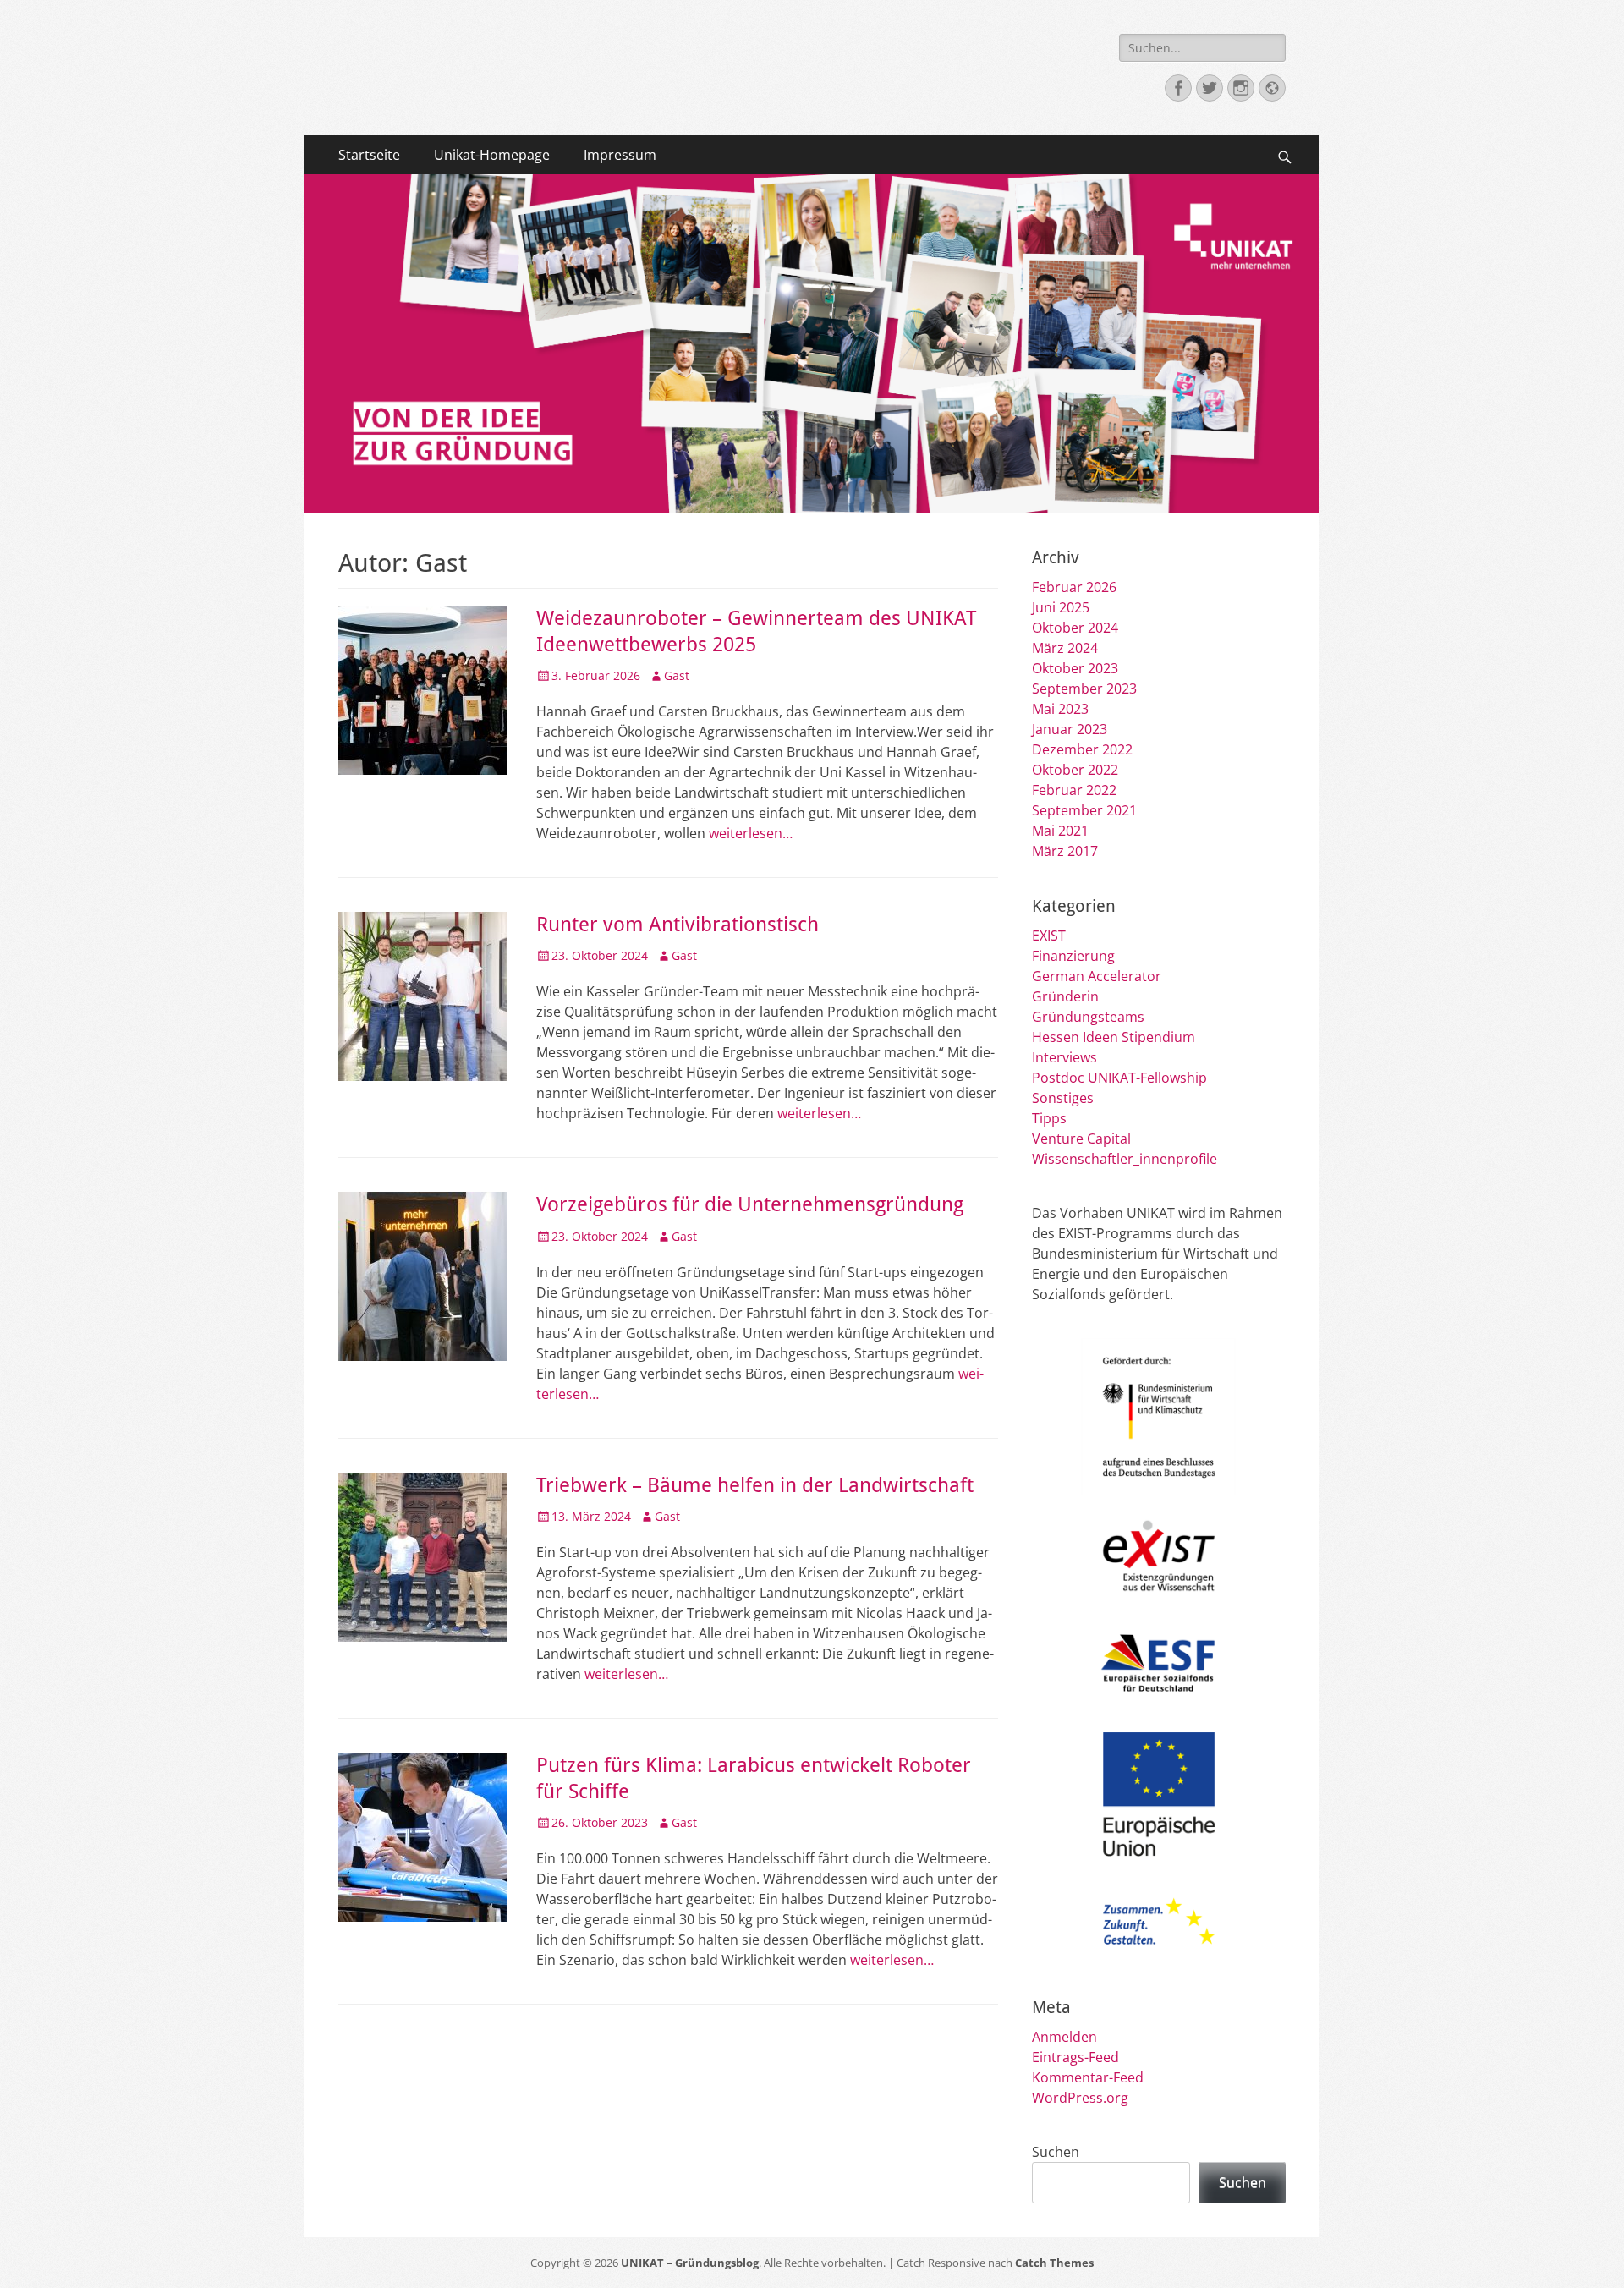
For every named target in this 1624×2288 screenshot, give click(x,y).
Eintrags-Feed (1075, 2057)
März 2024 (1065, 648)
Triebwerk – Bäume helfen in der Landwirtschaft (755, 1485)
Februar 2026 (1074, 587)
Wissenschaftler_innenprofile (1125, 1159)
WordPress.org (1080, 2098)
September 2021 (1084, 810)
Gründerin (1065, 996)
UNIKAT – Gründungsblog (690, 2263)
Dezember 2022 (1082, 749)
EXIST (1049, 936)
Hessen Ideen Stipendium (1114, 1037)
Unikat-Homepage (492, 155)
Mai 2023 (1060, 709)
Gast (677, 675)
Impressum (620, 155)
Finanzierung (1073, 956)
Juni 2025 (1061, 607)
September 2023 (1084, 689)
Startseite (369, 155)
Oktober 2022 (1075, 770)
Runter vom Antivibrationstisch (678, 925)
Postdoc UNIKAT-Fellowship (1119, 1078)
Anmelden (1064, 2037)
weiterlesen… (751, 833)
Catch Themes (1054, 2263)
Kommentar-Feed (1088, 2077)
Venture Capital (1081, 1139)
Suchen (1056, 2152)
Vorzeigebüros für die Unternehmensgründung (750, 1204)
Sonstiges (1063, 1098)
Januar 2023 (1070, 729)
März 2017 (1065, 851)
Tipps (1049, 1118)
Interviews (1064, 1057)
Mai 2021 (1060, 831)
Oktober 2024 (1075, 628)
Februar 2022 (1074, 790)
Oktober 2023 (1075, 668)
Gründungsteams (1088, 1017)
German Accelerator (1097, 976)
